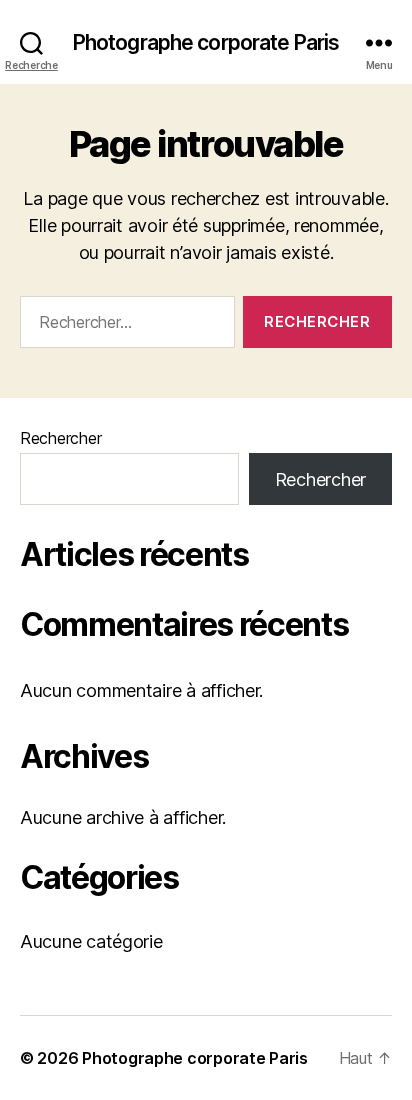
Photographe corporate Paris (206, 42)
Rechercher (60, 438)
